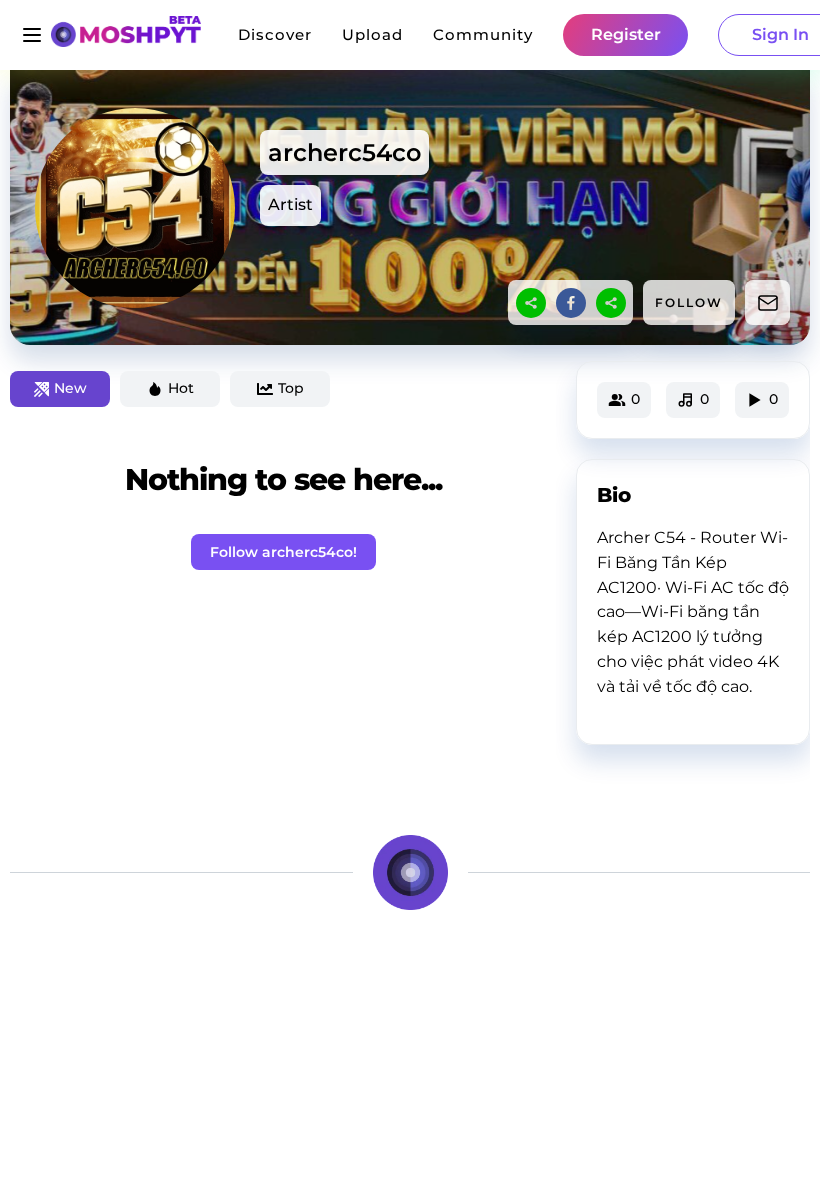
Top (291, 388)
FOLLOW (689, 302)
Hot (181, 388)
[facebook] (571, 303)
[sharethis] (531, 303)
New (70, 388)
